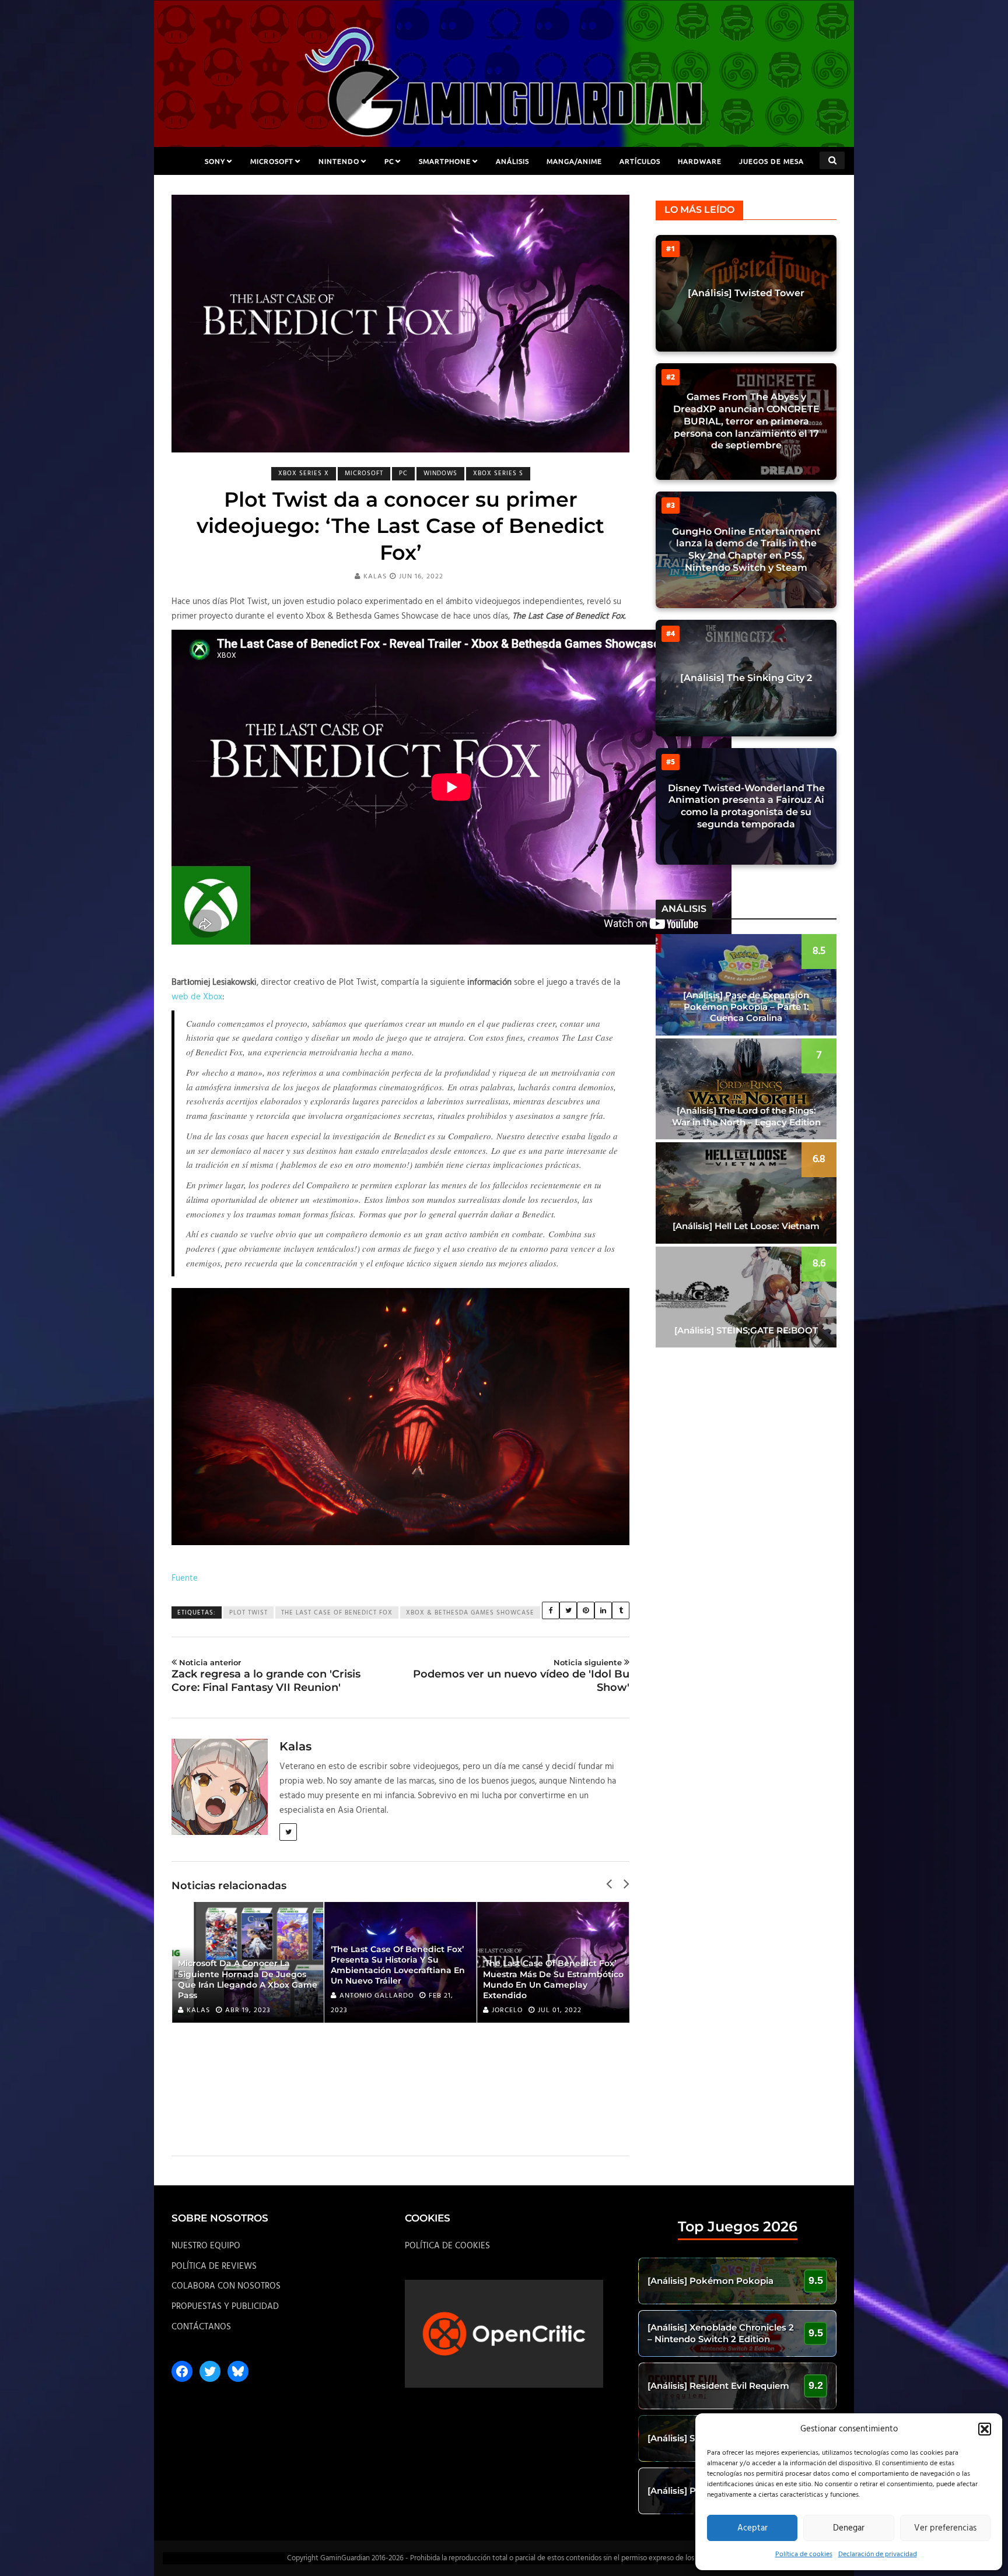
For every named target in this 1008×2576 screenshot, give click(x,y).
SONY (215, 161)
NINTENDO (339, 161)
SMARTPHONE (445, 161)
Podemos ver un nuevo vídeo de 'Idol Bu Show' (521, 1676)
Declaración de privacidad (878, 2554)
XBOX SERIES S (498, 473)
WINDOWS (440, 473)
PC (389, 161)
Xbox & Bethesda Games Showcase (470, 1613)
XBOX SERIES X (304, 473)
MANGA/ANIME (574, 161)
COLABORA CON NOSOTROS (226, 2286)
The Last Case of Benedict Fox (337, 1613)
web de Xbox (197, 997)
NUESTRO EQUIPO (206, 2246)
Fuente (185, 1578)
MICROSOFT (272, 161)
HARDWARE (700, 161)
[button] (985, 2429)
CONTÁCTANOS (201, 2327)
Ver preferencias (945, 2528)
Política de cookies (804, 2554)
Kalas (375, 577)
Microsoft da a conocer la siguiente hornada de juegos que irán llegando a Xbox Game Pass (248, 1979)
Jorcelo (507, 2010)
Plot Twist (249, 1613)
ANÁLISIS (512, 161)
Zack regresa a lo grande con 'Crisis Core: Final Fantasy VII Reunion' (266, 1676)
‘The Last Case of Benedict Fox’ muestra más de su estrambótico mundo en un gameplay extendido (553, 1979)
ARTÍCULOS (640, 161)
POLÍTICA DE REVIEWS (214, 2266)
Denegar (849, 2528)
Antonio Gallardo (377, 1996)
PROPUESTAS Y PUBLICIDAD (225, 2307)
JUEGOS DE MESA (771, 161)
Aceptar (752, 2528)
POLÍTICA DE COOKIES (447, 2246)
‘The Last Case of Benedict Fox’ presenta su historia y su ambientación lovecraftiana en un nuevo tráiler (398, 1965)
